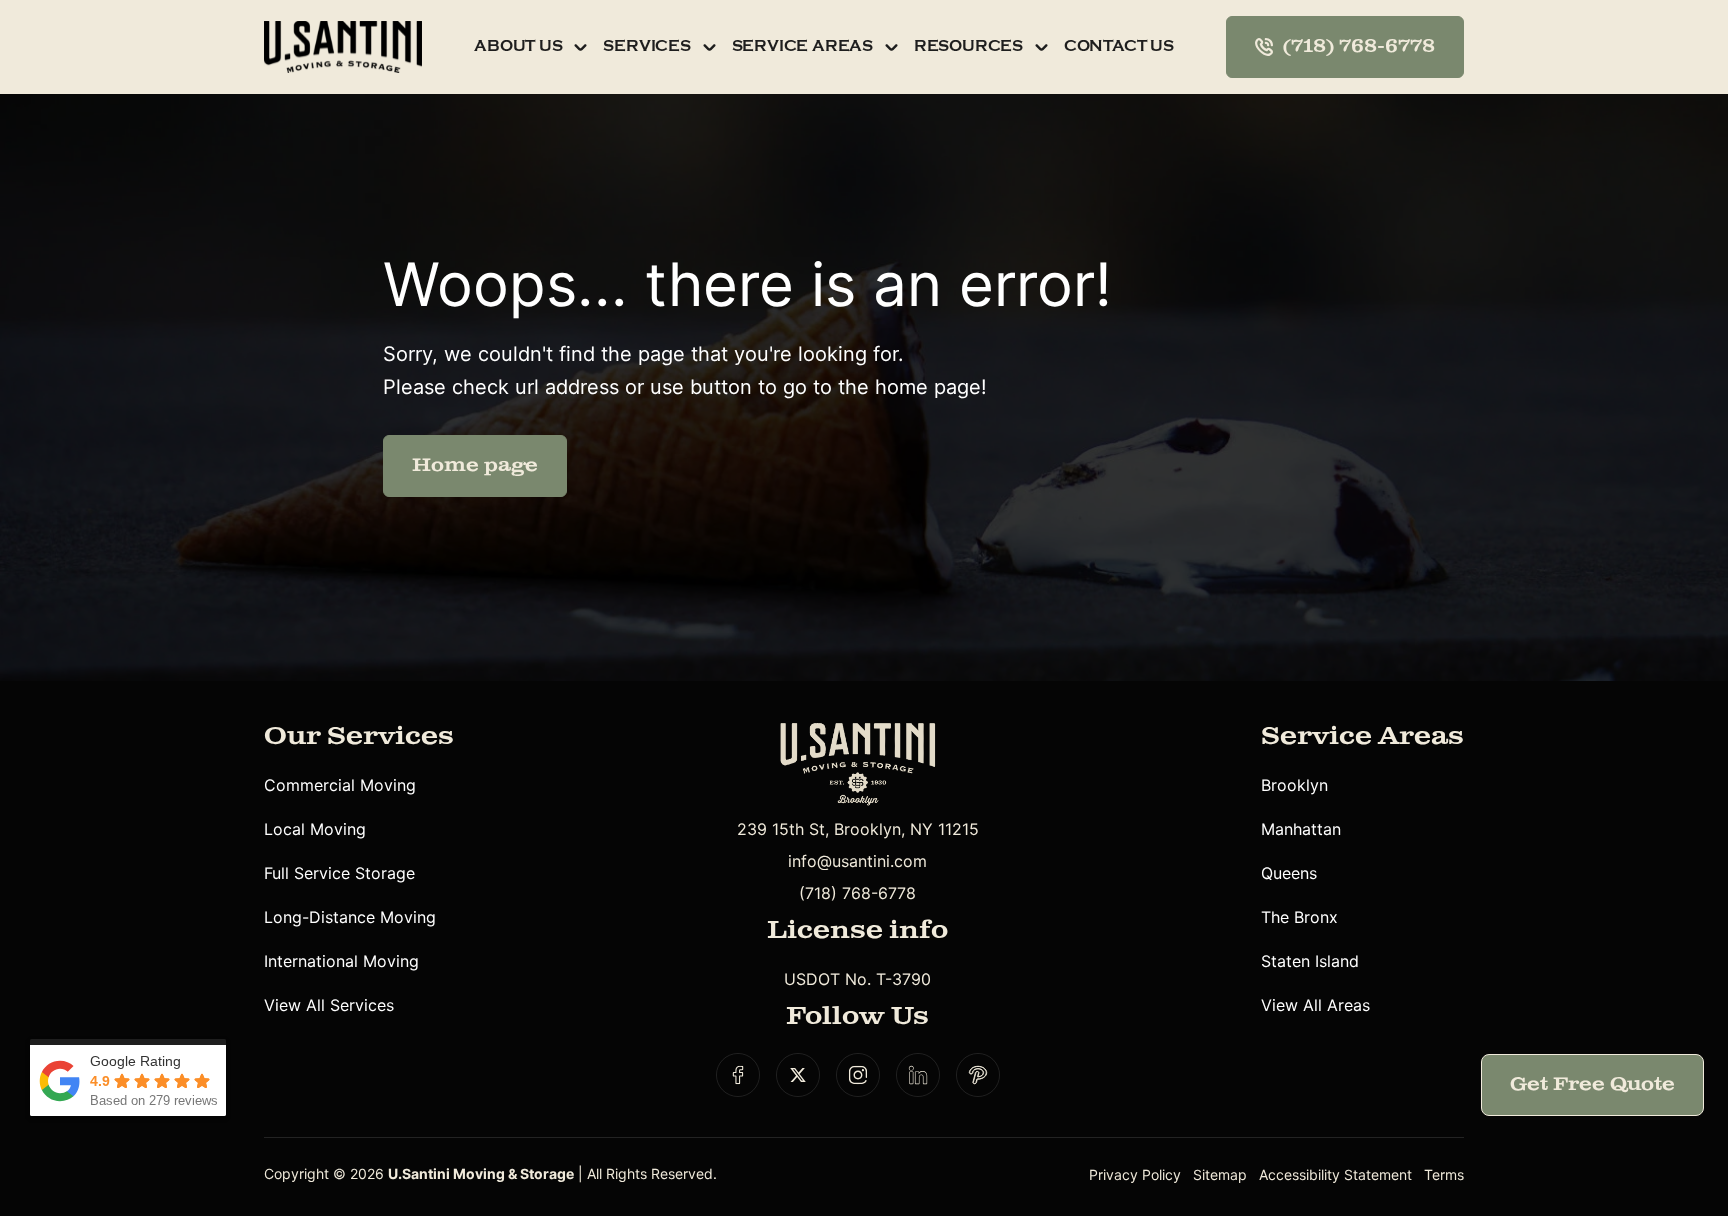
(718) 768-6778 (857, 893)
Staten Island (1310, 961)
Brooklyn (1294, 785)
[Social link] (738, 1075)
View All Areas (1315, 1005)
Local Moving (315, 829)
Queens (1289, 873)
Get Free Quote (1592, 1084)
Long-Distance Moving (350, 917)
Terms (1444, 1174)
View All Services (329, 1005)
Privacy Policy (1135, 1174)
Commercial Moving (340, 785)
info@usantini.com (857, 861)
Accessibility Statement (1335, 1174)
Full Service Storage (339, 873)
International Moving (341, 961)
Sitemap (1220, 1174)
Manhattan (1301, 829)
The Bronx (1299, 917)
